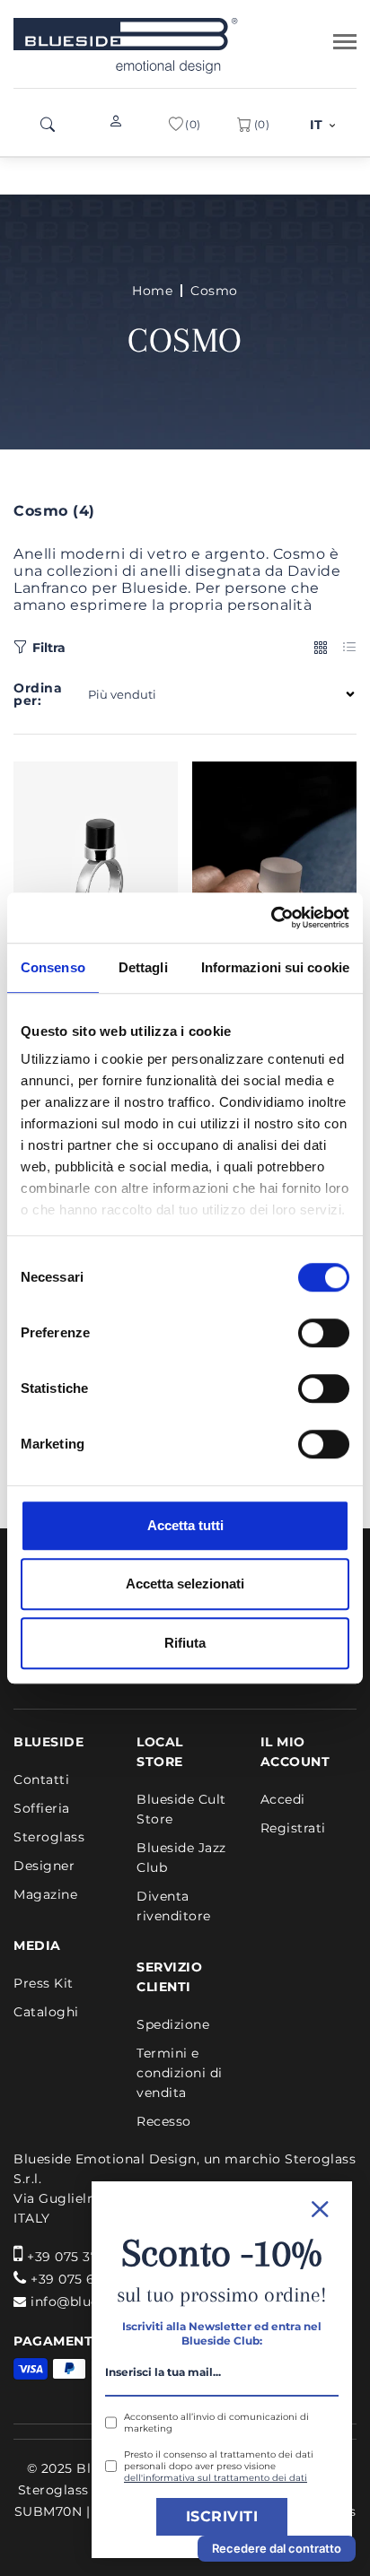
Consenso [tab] (53, 967)
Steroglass (49, 1837)
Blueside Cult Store (181, 1809)
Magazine (45, 1894)
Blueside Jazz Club (181, 1858)
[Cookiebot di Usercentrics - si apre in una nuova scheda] (271, 918)
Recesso (164, 2121)
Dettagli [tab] (143, 967)
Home (152, 291)
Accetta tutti (185, 1525)
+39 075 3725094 (83, 2257)
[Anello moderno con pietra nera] (96, 870)
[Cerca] (48, 125)
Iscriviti (222, 2516)
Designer (44, 1866)
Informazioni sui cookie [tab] (275, 967)
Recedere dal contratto (277, 2548)
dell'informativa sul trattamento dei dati (216, 2478)
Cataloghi (46, 2012)
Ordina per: (38, 694)
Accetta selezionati (185, 1584)
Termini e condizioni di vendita (180, 2073)
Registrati (293, 1828)
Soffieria (42, 1808)
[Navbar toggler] (345, 42)
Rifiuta (185, 1643)
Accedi (283, 1799)
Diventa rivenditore (174, 1906)
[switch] (324, 1333)
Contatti (41, 1780)
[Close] (222, 2207)
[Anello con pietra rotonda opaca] (275, 870)
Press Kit (44, 1983)
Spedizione (173, 2024)
